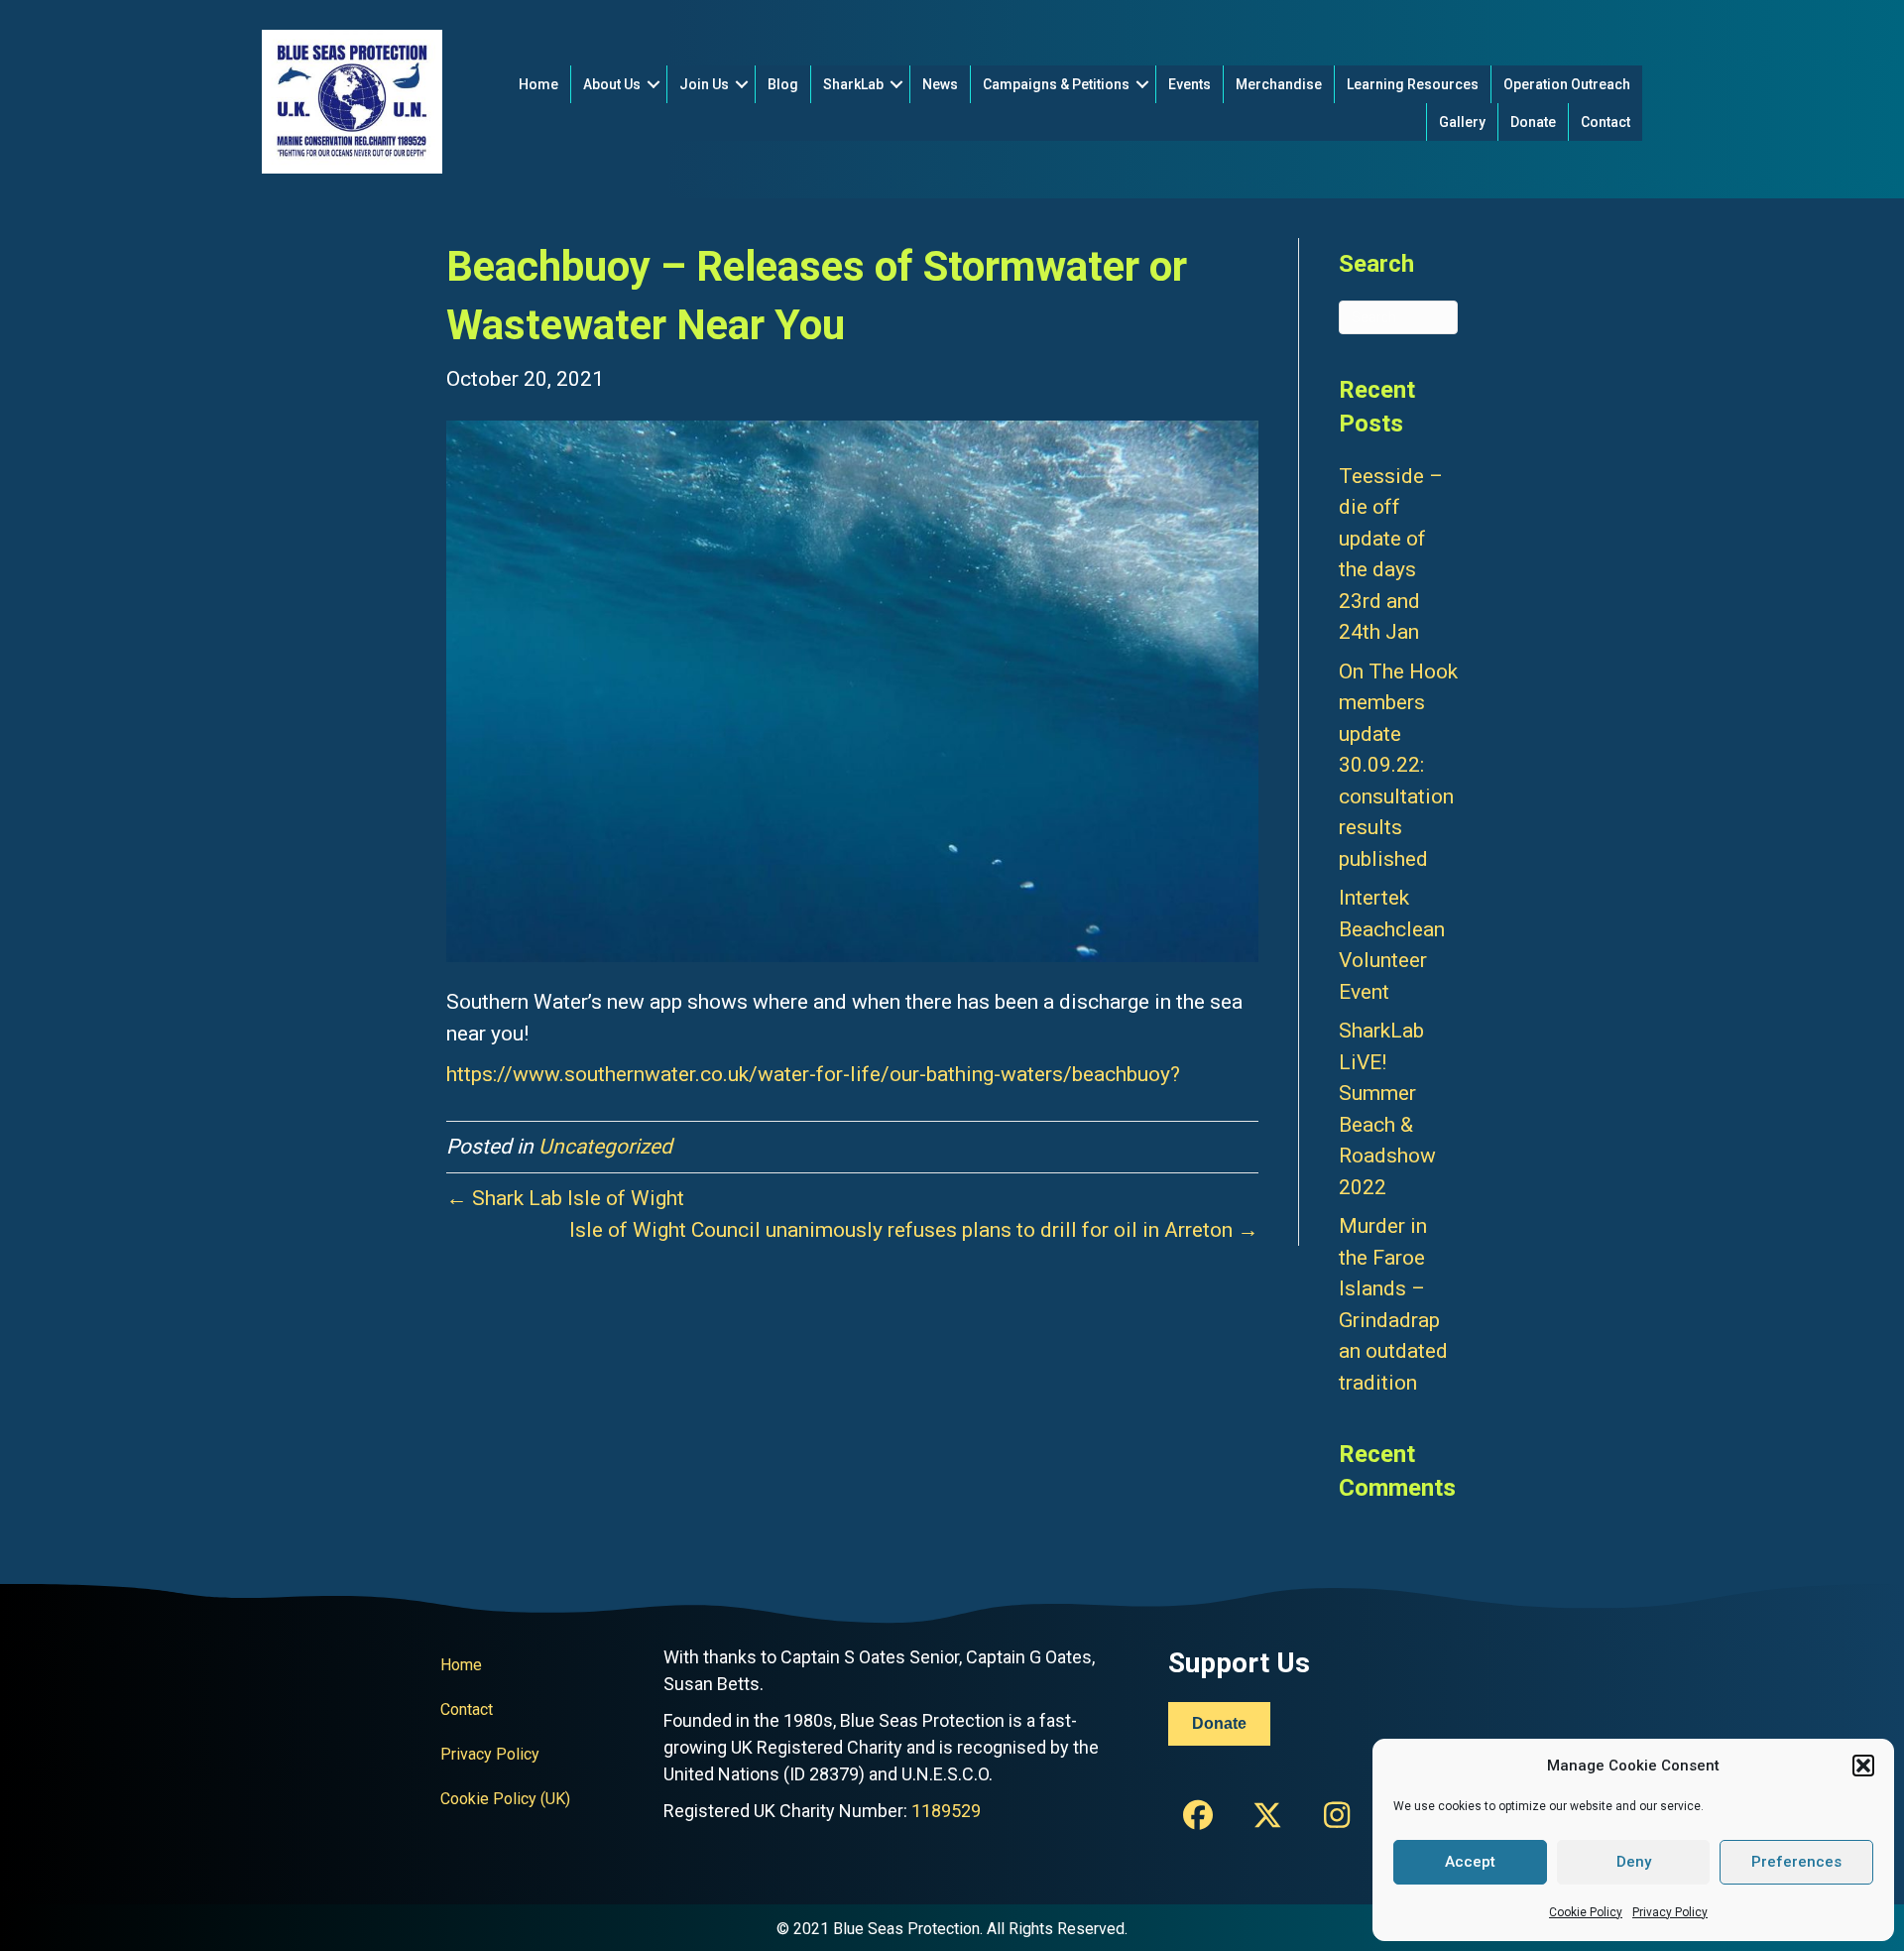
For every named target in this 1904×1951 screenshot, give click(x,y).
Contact (1606, 122)
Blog (783, 84)
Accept (1470, 1862)
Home (538, 84)
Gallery (1462, 122)
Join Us (704, 84)
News (940, 84)
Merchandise (1279, 84)
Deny (1634, 1862)
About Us (612, 84)
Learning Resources (1413, 84)
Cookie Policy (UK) (505, 1799)
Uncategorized (605, 1147)
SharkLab (853, 84)
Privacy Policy (1670, 1912)
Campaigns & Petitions (1056, 84)
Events (1190, 84)
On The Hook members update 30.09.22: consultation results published (1398, 765)
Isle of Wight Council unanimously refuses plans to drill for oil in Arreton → (914, 1230)
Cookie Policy (1586, 1912)
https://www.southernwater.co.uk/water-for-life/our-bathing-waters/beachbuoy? (813, 1074)
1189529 (946, 1811)
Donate (1533, 122)
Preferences (1796, 1862)
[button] (1863, 1766)
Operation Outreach (1567, 84)
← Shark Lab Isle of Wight (565, 1198)
